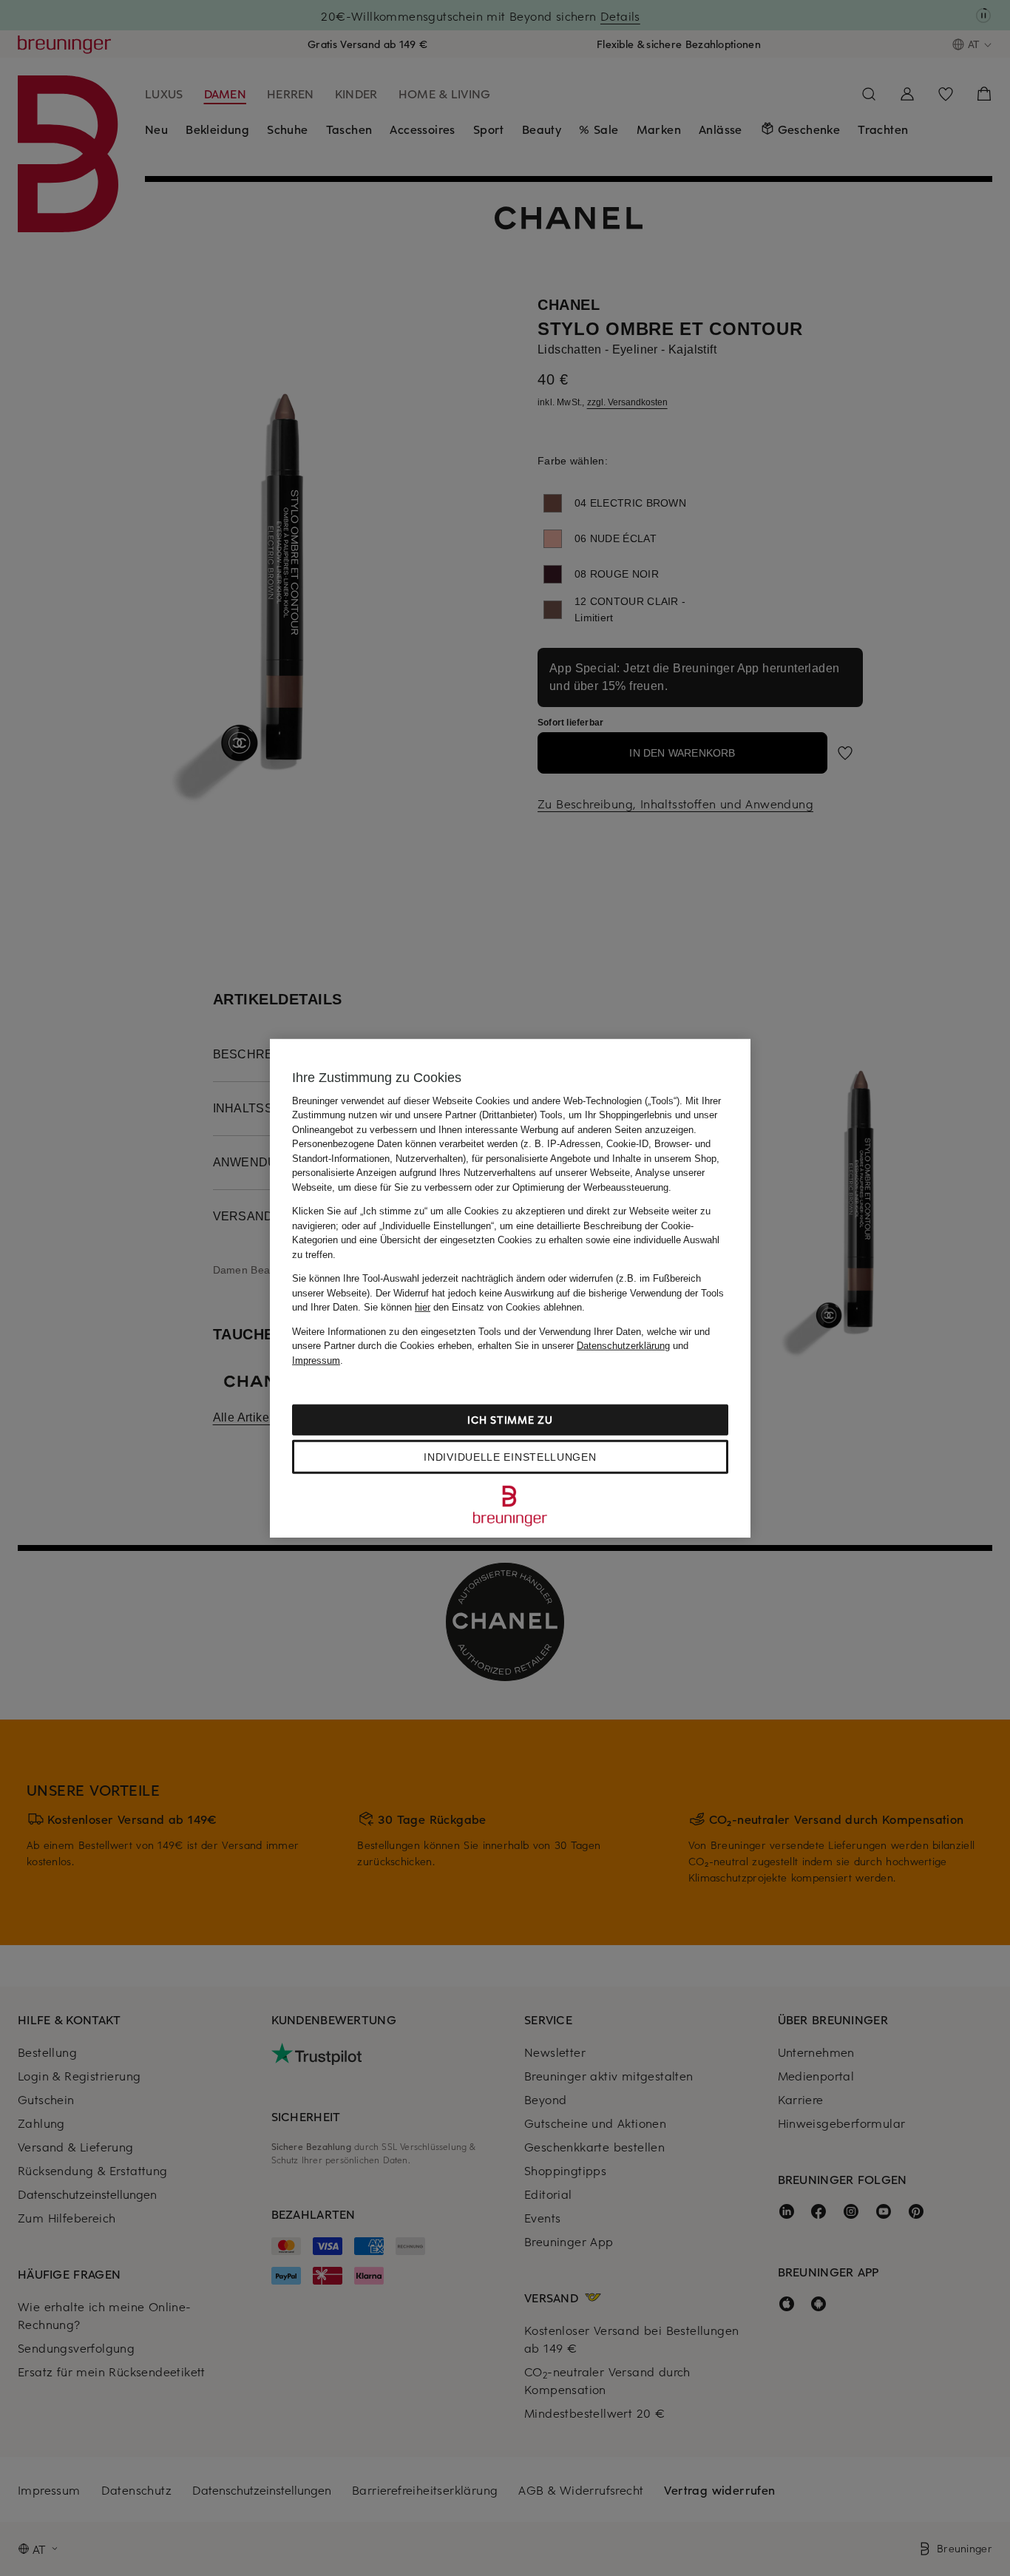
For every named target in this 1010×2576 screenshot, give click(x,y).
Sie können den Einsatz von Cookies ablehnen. (474, 1307)
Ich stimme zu (510, 1420)
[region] (510, 1288)
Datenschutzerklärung (623, 1346)
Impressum (316, 1360)
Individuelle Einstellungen (510, 1457)
